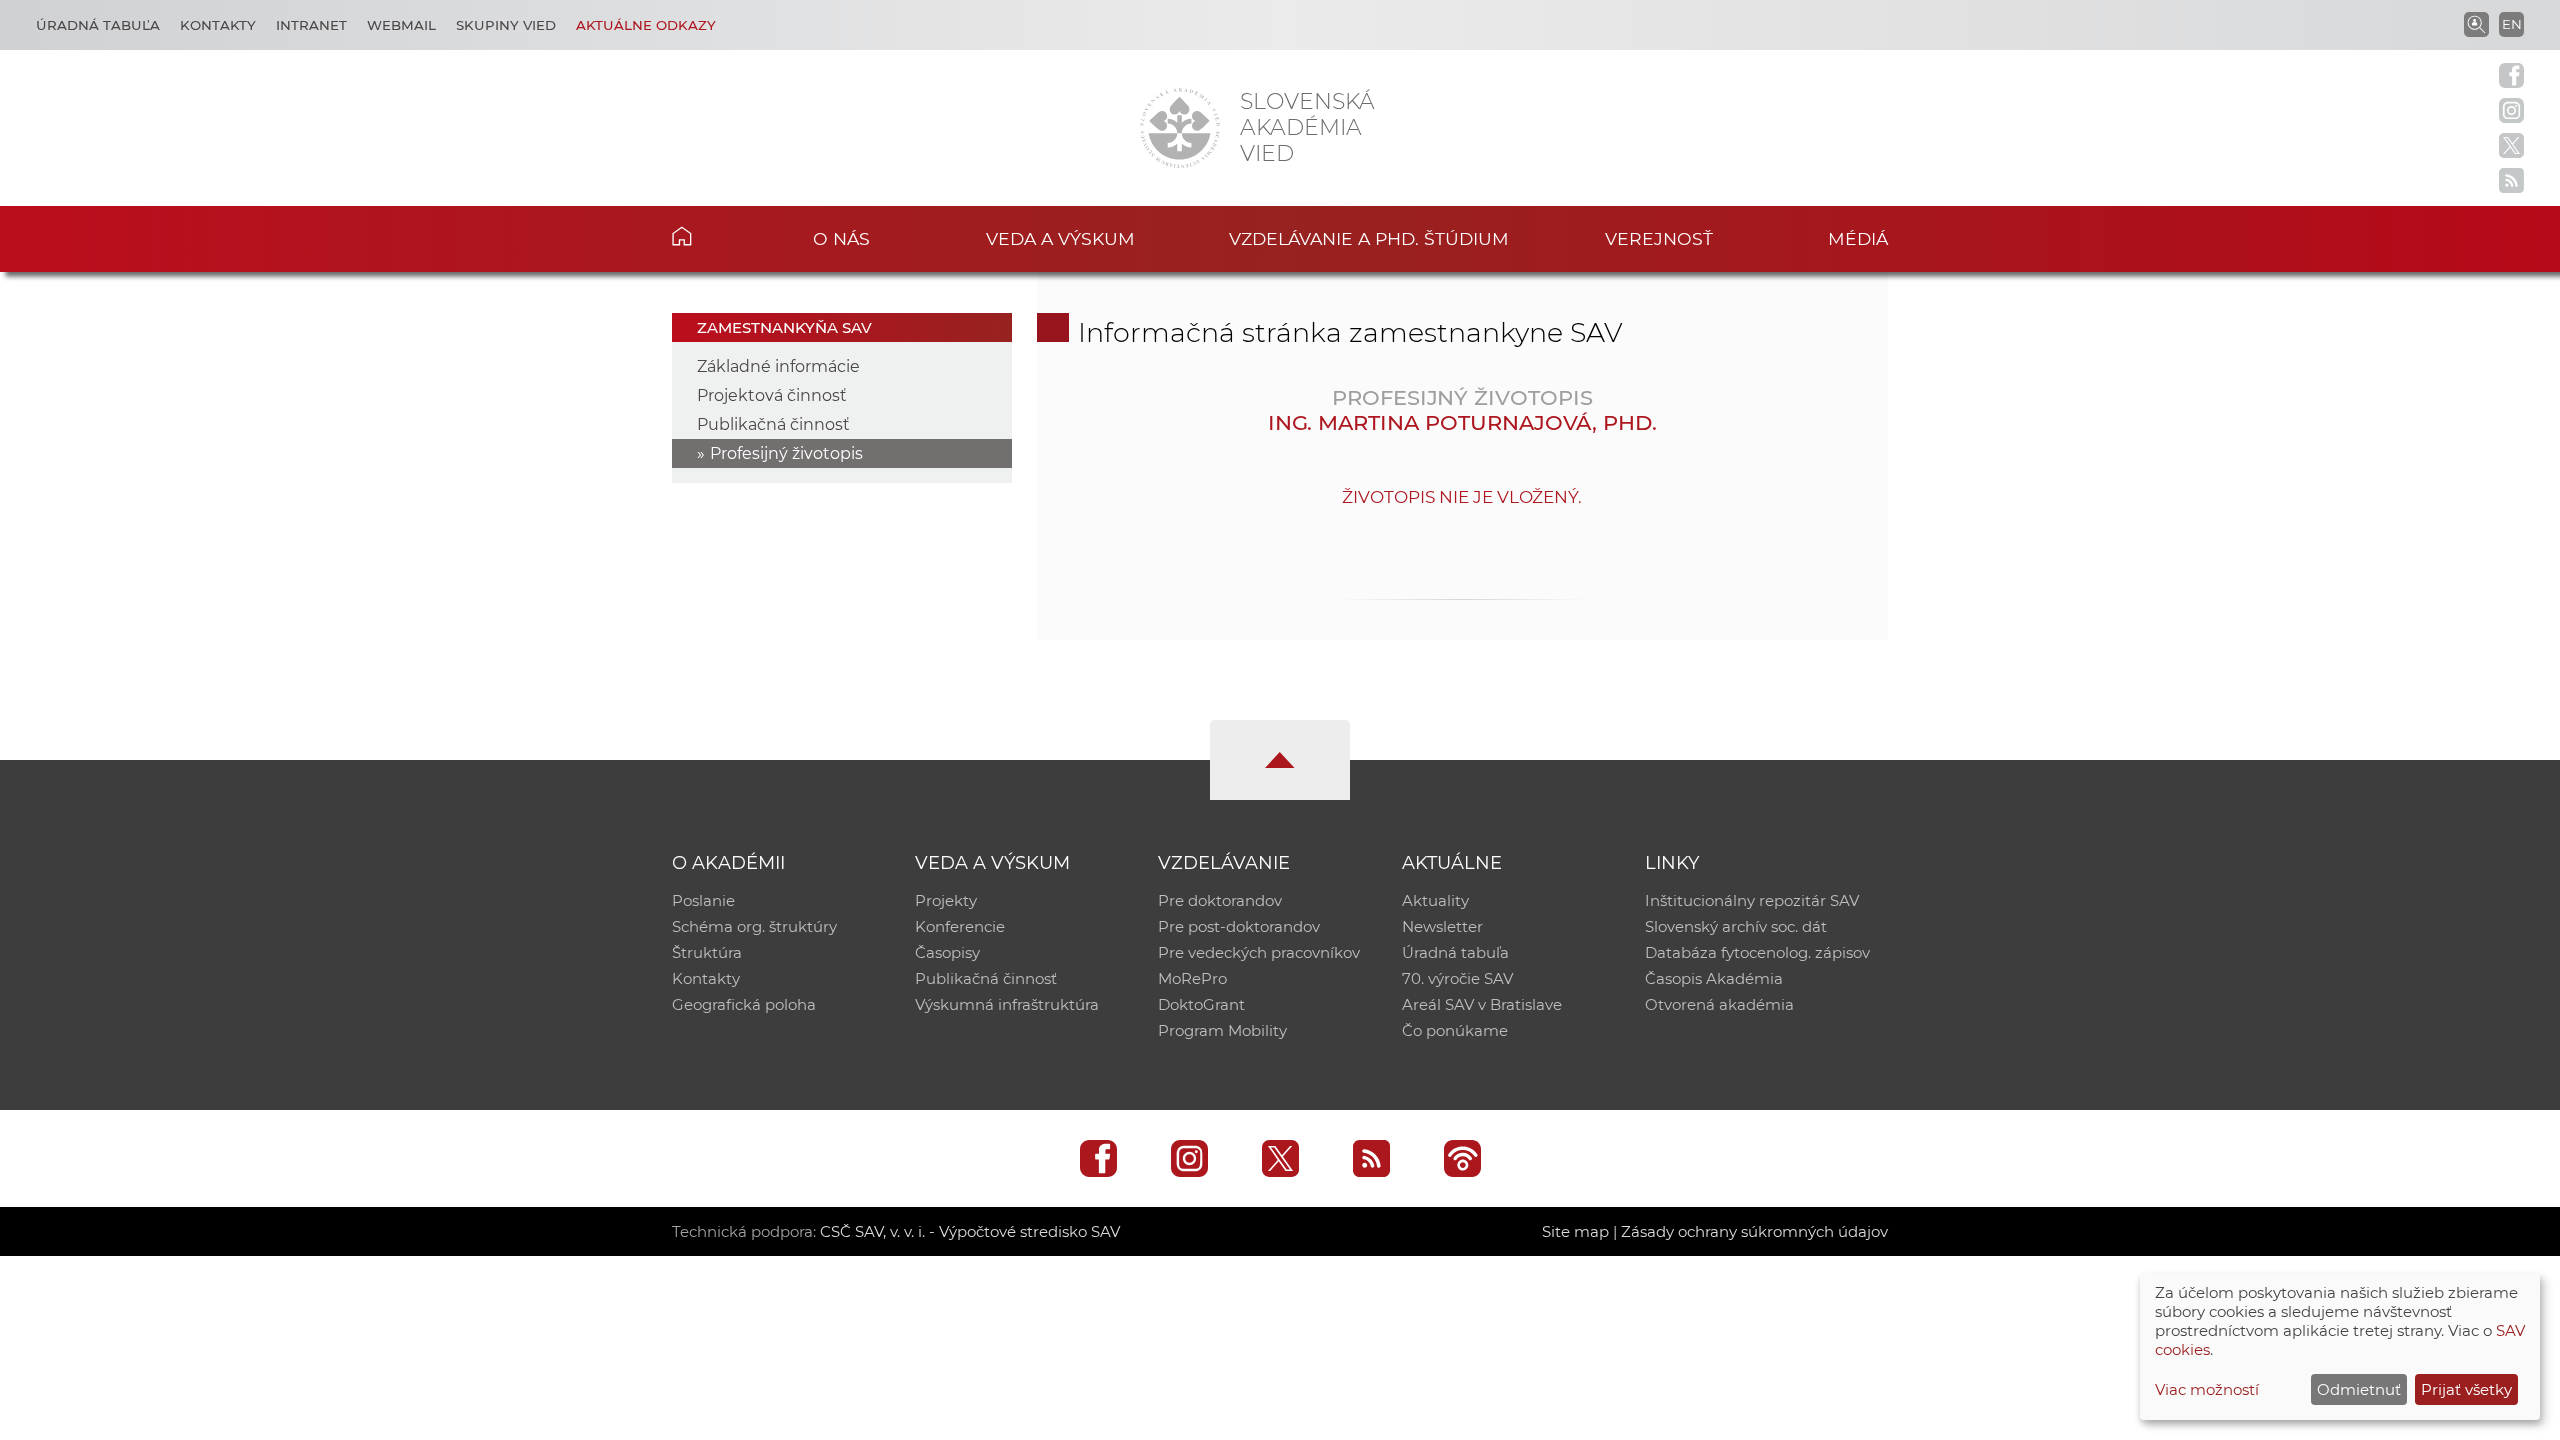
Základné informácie (778, 366)
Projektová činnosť (772, 395)
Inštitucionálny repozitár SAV (1752, 900)
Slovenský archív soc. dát (1736, 926)
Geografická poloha (744, 1004)
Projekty (946, 900)
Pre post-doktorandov (1239, 926)
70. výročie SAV (1457, 978)
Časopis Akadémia (1714, 978)
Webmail (401, 25)
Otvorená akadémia (1719, 1004)
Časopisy (947, 952)
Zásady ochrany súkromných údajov (1754, 1231)
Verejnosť (1659, 238)
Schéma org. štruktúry (754, 926)
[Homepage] (1180, 128)
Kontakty (218, 25)
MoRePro (1192, 978)
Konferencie (960, 926)
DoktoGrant (1201, 1004)
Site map (1575, 1231)
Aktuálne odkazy (646, 25)
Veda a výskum (1060, 238)
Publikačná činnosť (773, 424)
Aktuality (1435, 900)
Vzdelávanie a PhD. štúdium (1369, 238)
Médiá (1858, 238)
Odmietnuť (2359, 1389)
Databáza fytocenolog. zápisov (1757, 952)
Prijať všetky (2466, 1389)
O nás (841, 238)
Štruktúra (707, 952)
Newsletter (1442, 926)
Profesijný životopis (786, 453)
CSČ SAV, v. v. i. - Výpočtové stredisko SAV (970, 1231)
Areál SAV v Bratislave (1482, 1004)
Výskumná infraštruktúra (1007, 1004)
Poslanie (703, 900)
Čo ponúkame (1455, 1030)
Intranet (311, 25)
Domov (712, 236)
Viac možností (2207, 1389)
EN (2512, 24)
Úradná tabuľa (98, 25)
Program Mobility (1222, 1030)
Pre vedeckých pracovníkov (1259, 952)
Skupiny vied (506, 25)
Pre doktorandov (1220, 900)
